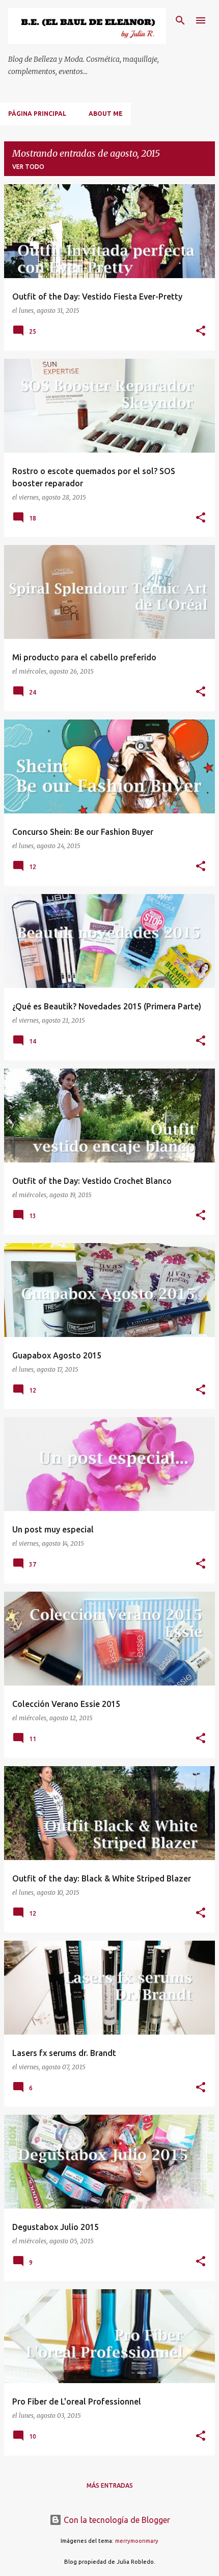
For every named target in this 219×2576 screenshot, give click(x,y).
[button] (201, 331)
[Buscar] (180, 20)
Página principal (37, 114)
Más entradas (110, 2485)
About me (106, 114)
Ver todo (28, 167)
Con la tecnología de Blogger (116, 2520)
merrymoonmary (137, 2541)
